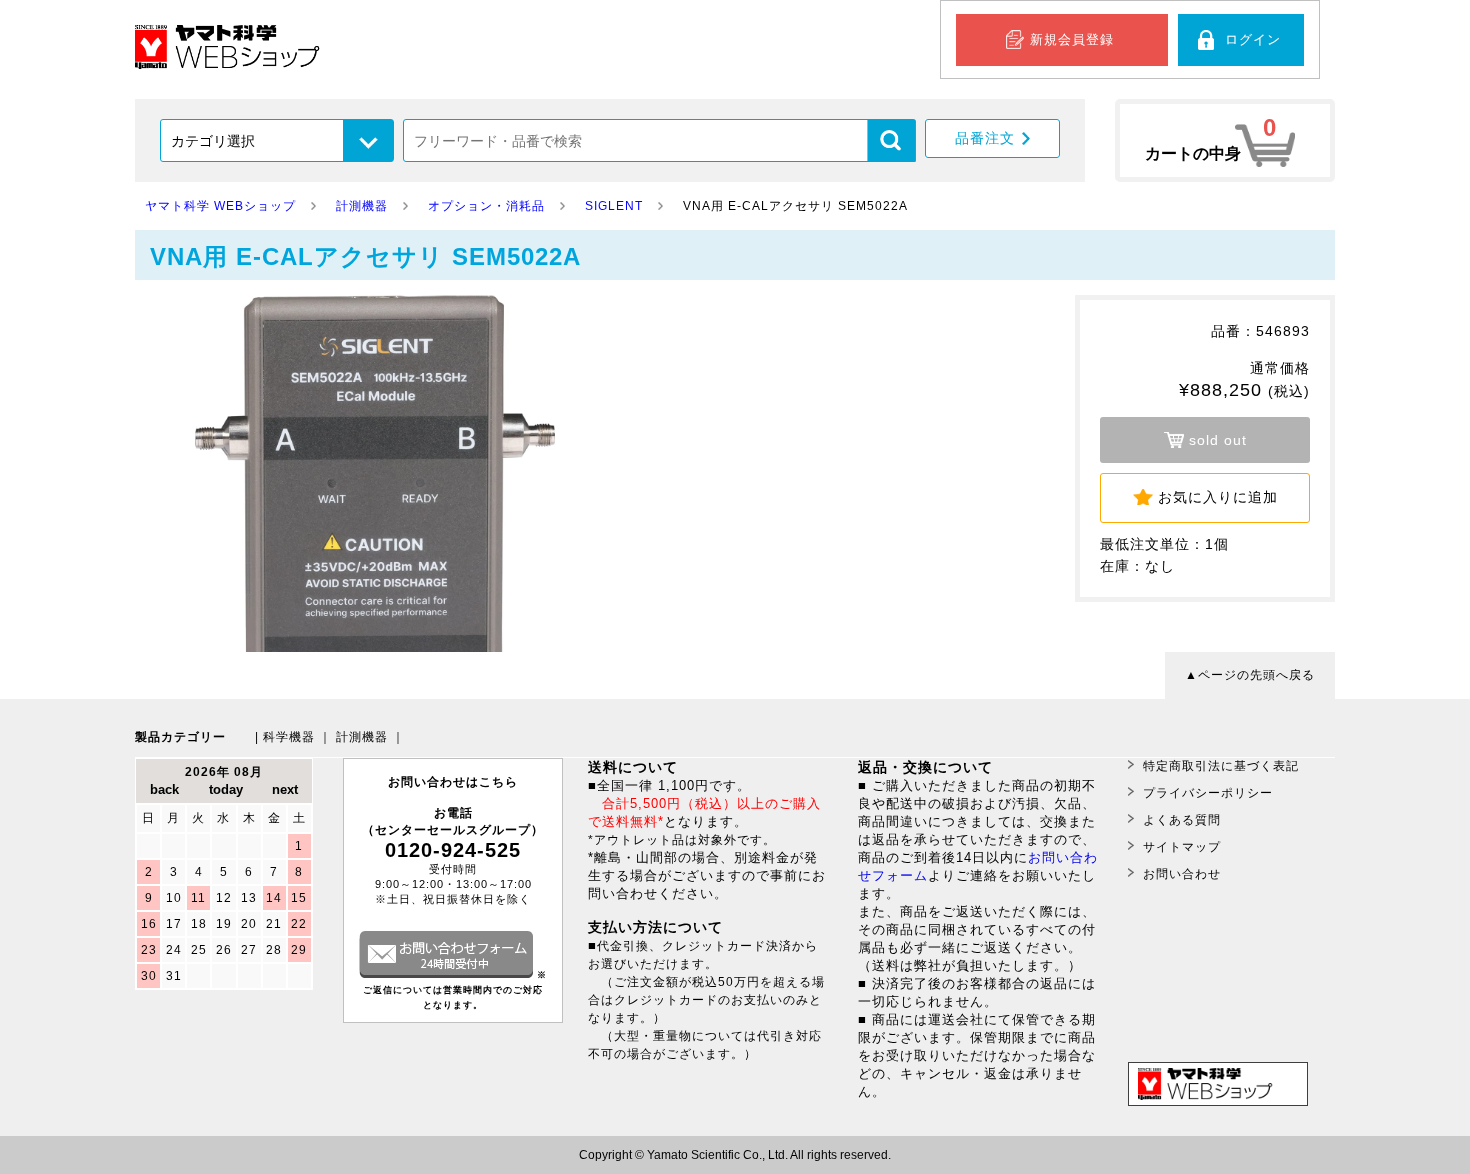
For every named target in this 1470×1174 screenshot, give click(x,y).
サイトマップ (1182, 847)
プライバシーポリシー (1208, 793)
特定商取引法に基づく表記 (1221, 766)
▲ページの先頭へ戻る (1250, 675)
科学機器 (289, 737)
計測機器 (362, 737)
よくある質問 (1182, 820)
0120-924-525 (453, 850)
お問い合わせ (1182, 874)
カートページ (1225, 140)
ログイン (1253, 39)
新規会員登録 (1072, 39)
